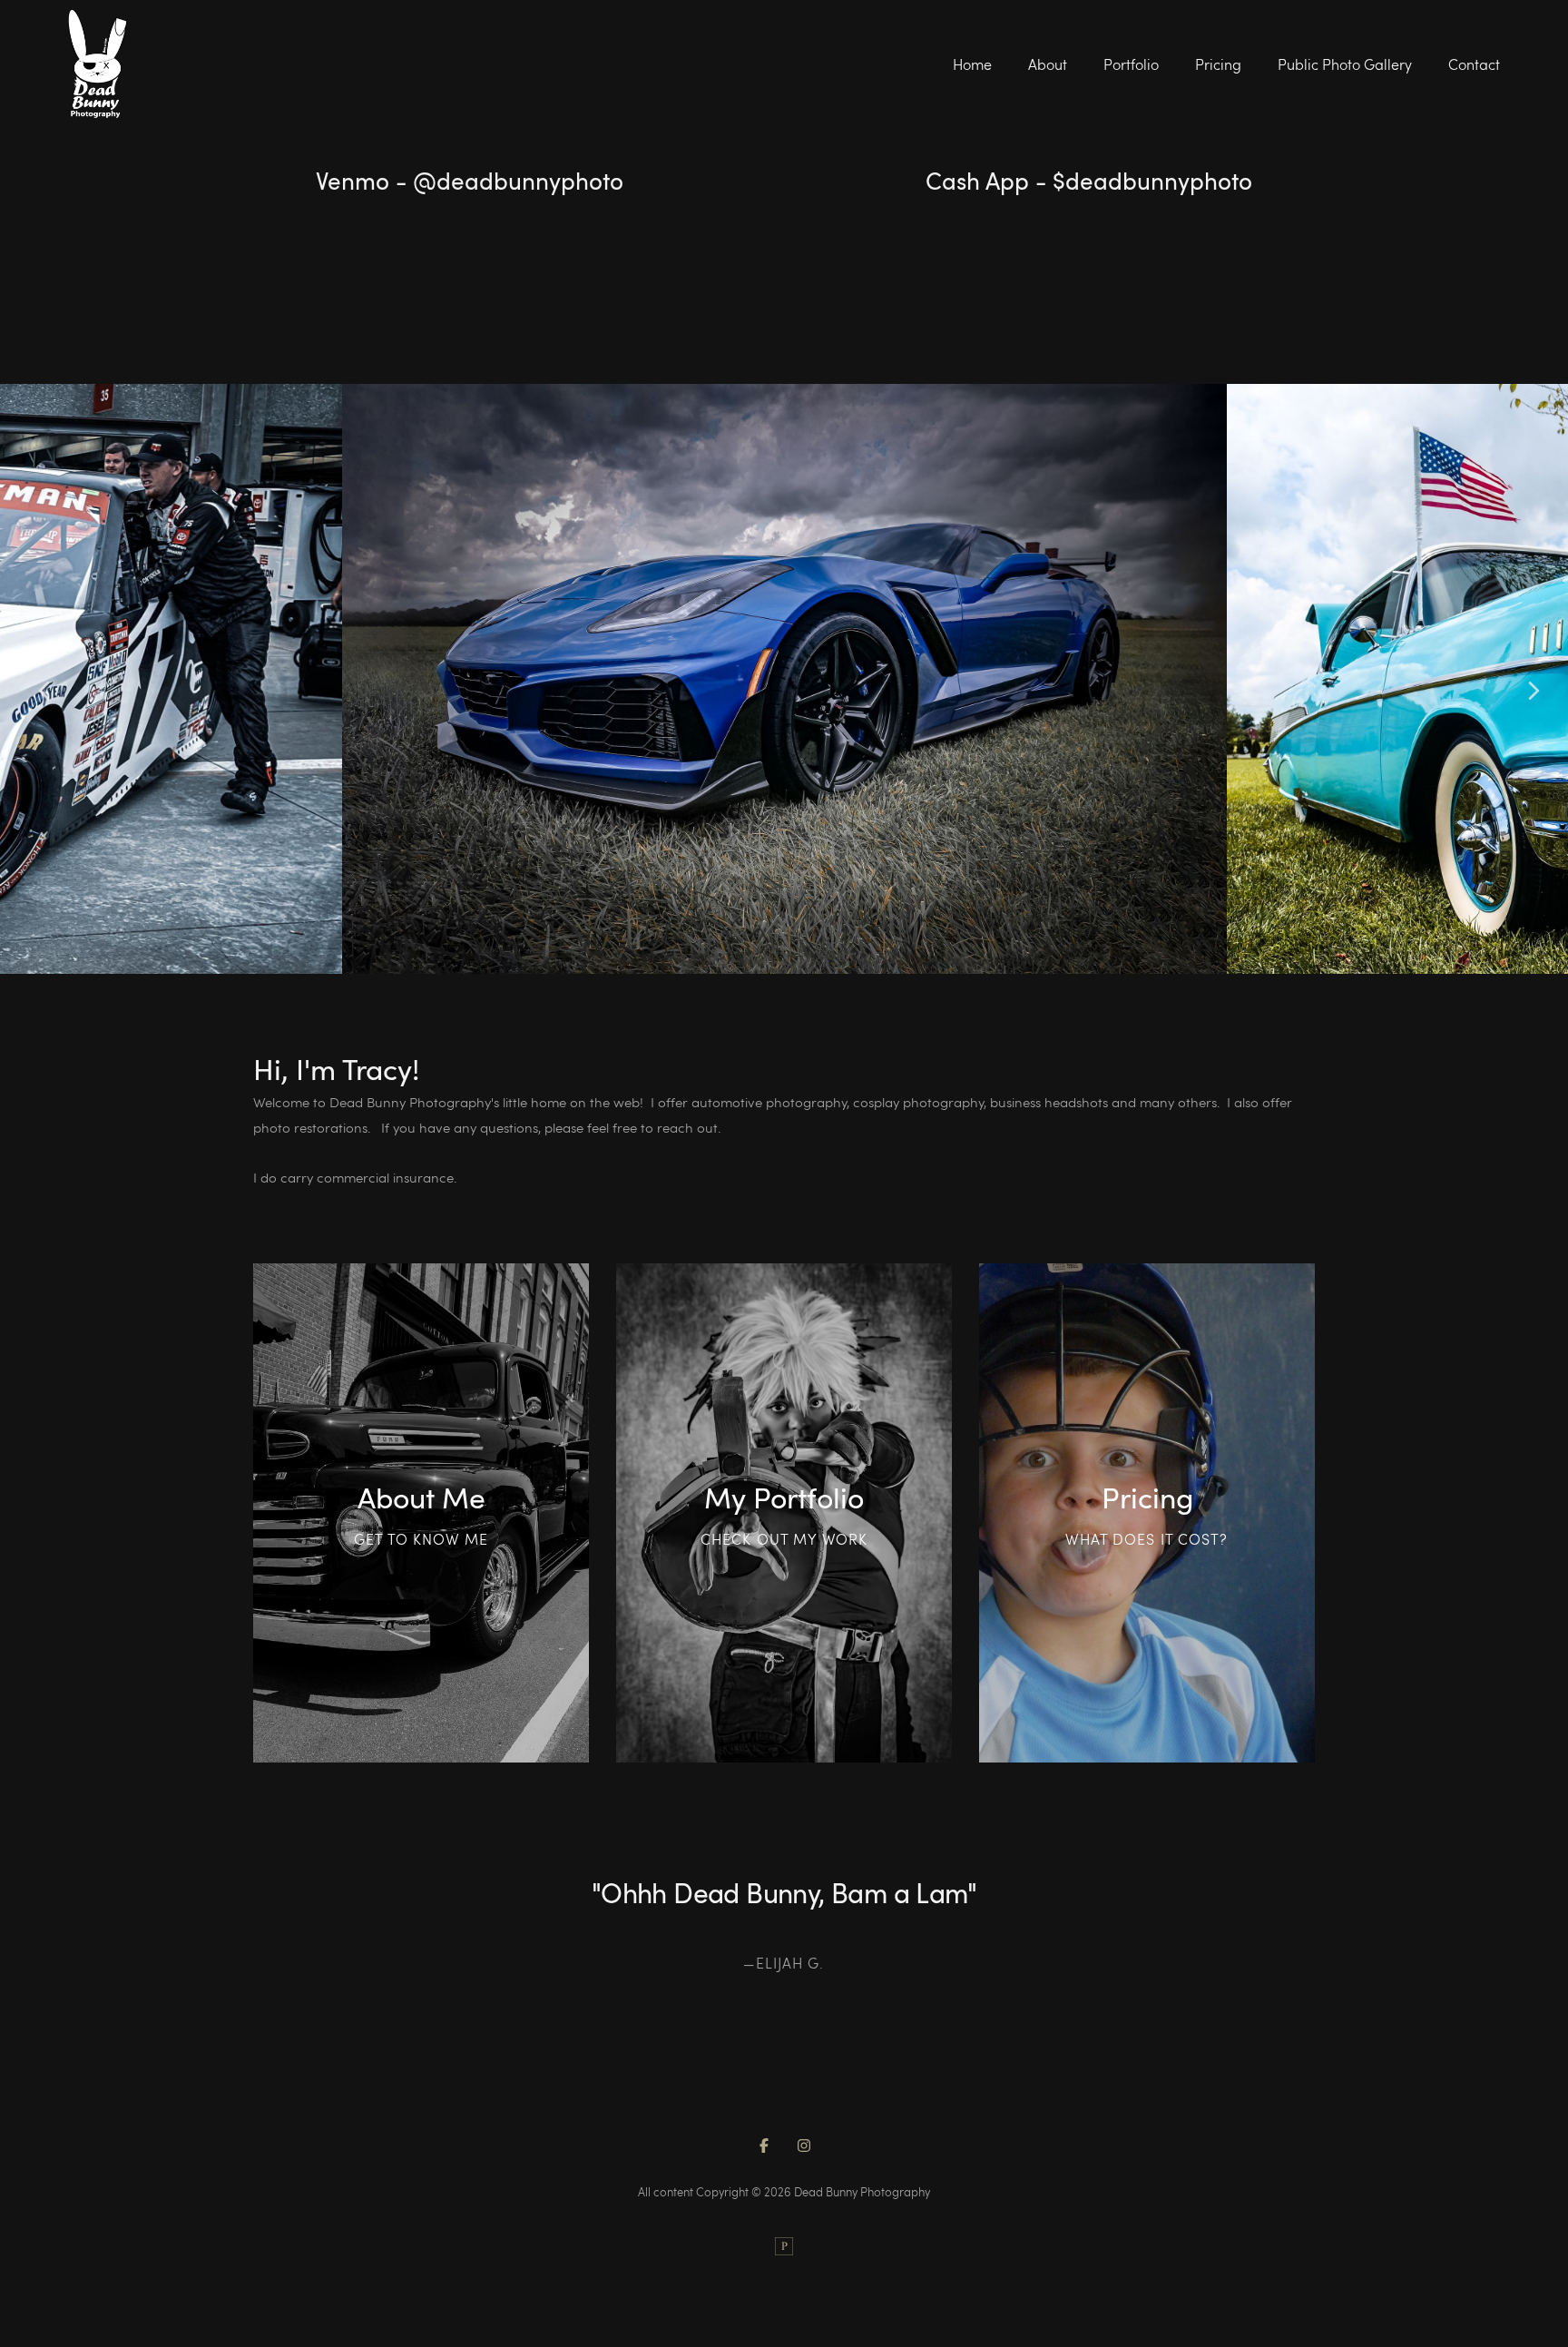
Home (972, 64)
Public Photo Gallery (1345, 64)
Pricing (1218, 64)
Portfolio (1131, 64)
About (1048, 64)
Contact (1474, 64)
